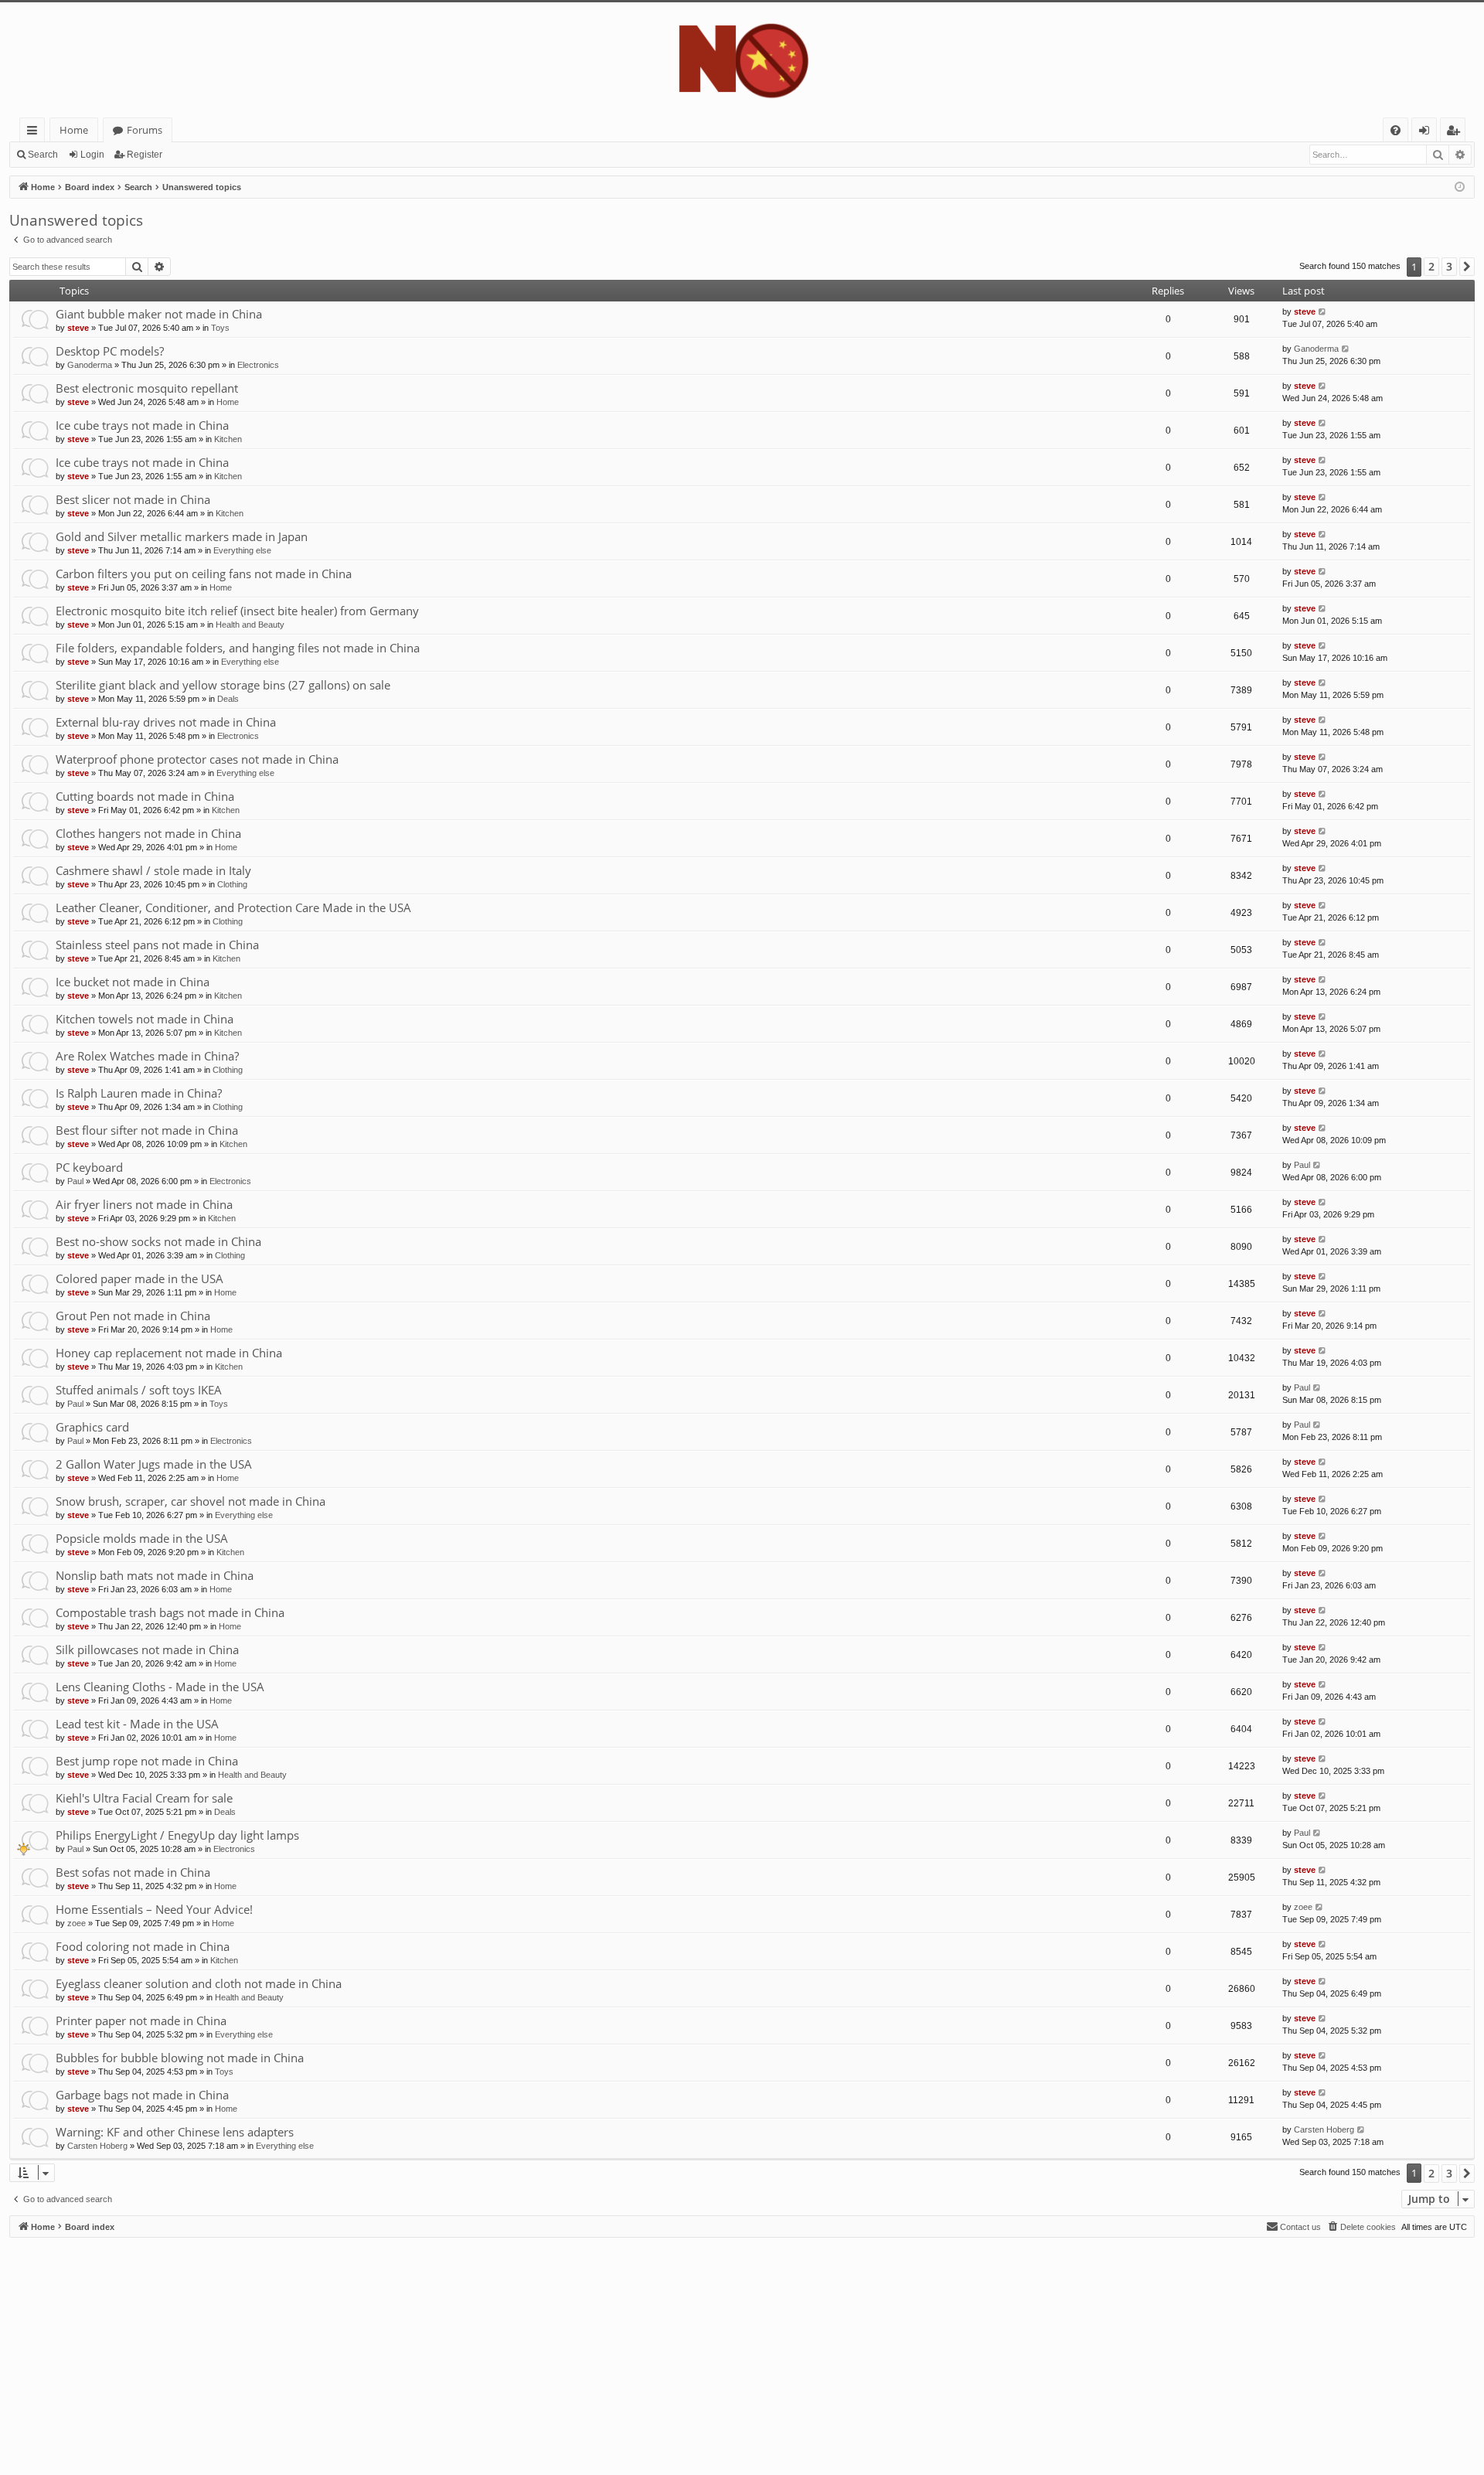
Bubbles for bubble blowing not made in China (180, 2058)
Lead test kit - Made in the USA (137, 1724)
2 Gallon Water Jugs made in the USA (154, 1464)
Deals (228, 699)
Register (145, 155)
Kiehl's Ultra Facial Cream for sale (144, 1798)
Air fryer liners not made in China (144, 1204)
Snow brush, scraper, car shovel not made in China (191, 1501)
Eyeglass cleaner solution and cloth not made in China (199, 1983)
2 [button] (1431, 266)
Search (43, 155)
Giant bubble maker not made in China (159, 314)
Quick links (35, 133)
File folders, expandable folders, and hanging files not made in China (238, 648)
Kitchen (228, 439)
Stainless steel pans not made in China (157, 945)
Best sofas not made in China (133, 1872)
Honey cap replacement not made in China (169, 1353)
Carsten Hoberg (97, 2146)
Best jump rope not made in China (147, 1761)
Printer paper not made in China (141, 2021)
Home (74, 130)
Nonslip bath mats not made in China (155, 1575)
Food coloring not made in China (143, 1946)
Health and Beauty (250, 625)
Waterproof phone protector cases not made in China (197, 759)
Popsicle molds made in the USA (142, 1538)
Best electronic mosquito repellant (147, 388)
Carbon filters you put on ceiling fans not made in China (204, 574)
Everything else (242, 550)
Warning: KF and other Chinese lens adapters (175, 2132)
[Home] (742, 60)
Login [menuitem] (1427, 133)
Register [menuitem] (1456, 133)
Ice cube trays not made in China (142, 425)
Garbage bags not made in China (142, 2095)
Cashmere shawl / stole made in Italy (153, 870)
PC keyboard (89, 1167)
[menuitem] (1396, 130)
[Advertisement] (473, 2346)
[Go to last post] (1323, 312)
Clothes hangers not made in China (148, 833)
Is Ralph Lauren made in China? (139, 1093)
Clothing (232, 884)
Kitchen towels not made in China (145, 1019)
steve (78, 328)
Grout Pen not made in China (133, 1316)
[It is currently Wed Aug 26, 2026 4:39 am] (1460, 187)
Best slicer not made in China (133, 499)
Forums (145, 130)
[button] (1467, 267)
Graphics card (92, 1427)
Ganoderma (90, 365)
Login (92, 155)
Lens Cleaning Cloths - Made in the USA (160, 1687)
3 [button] (1449, 266)
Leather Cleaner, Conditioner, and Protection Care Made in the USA (233, 907)
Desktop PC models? (110, 351)
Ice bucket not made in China (133, 982)
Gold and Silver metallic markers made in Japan (182, 536)
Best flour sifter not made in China (147, 1130)
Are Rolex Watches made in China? (147, 1056)
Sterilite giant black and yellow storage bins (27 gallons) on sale (223, 685)
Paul (75, 1181)
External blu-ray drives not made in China (166, 722)
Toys (220, 328)
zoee (77, 1923)
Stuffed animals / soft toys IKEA (139, 1390)
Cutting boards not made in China (145, 796)
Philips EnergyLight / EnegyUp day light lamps (177, 1835)
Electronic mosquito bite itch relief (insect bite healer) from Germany (237, 611)
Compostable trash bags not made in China (170, 1612)
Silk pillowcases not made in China (147, 1649)
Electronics (258, 365)
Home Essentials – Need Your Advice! (154, 1909)
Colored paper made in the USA (140, 1278)
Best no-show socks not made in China (158, 1241)
